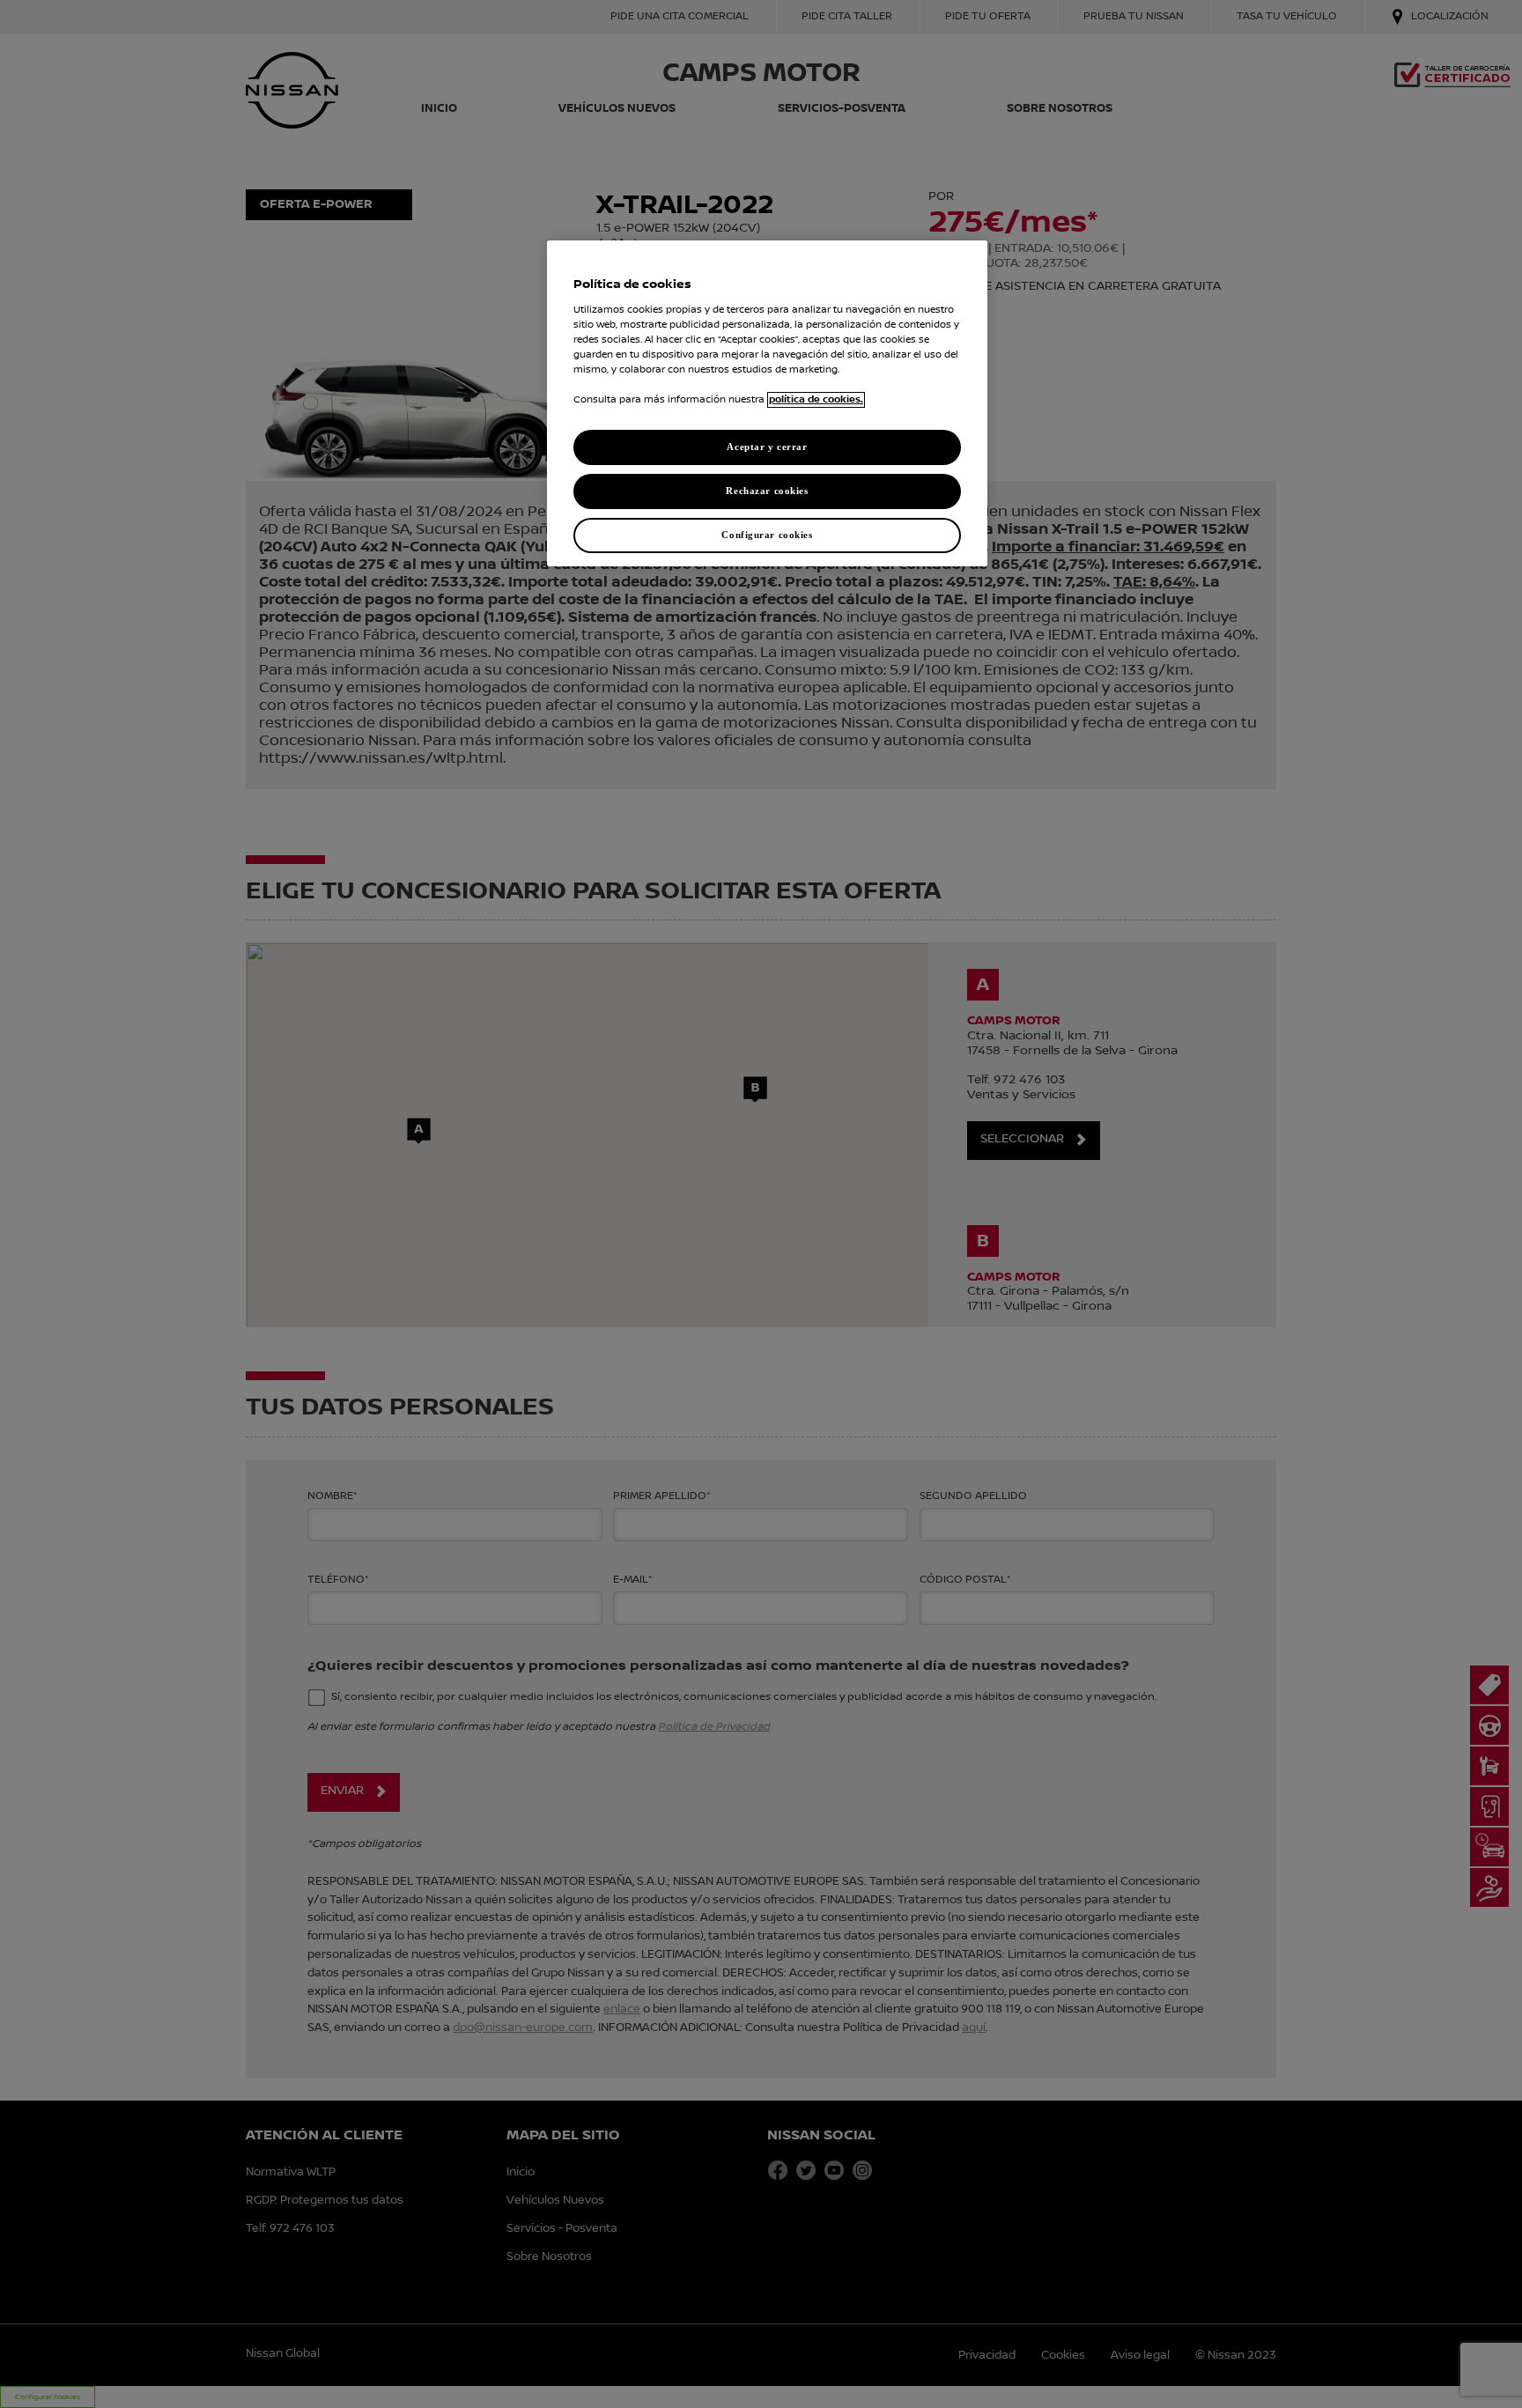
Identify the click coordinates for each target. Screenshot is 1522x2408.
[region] (767, 403)
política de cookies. (816, 400)
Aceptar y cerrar (767, 447)
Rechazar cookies (767, 491)
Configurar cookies (767, 535)
